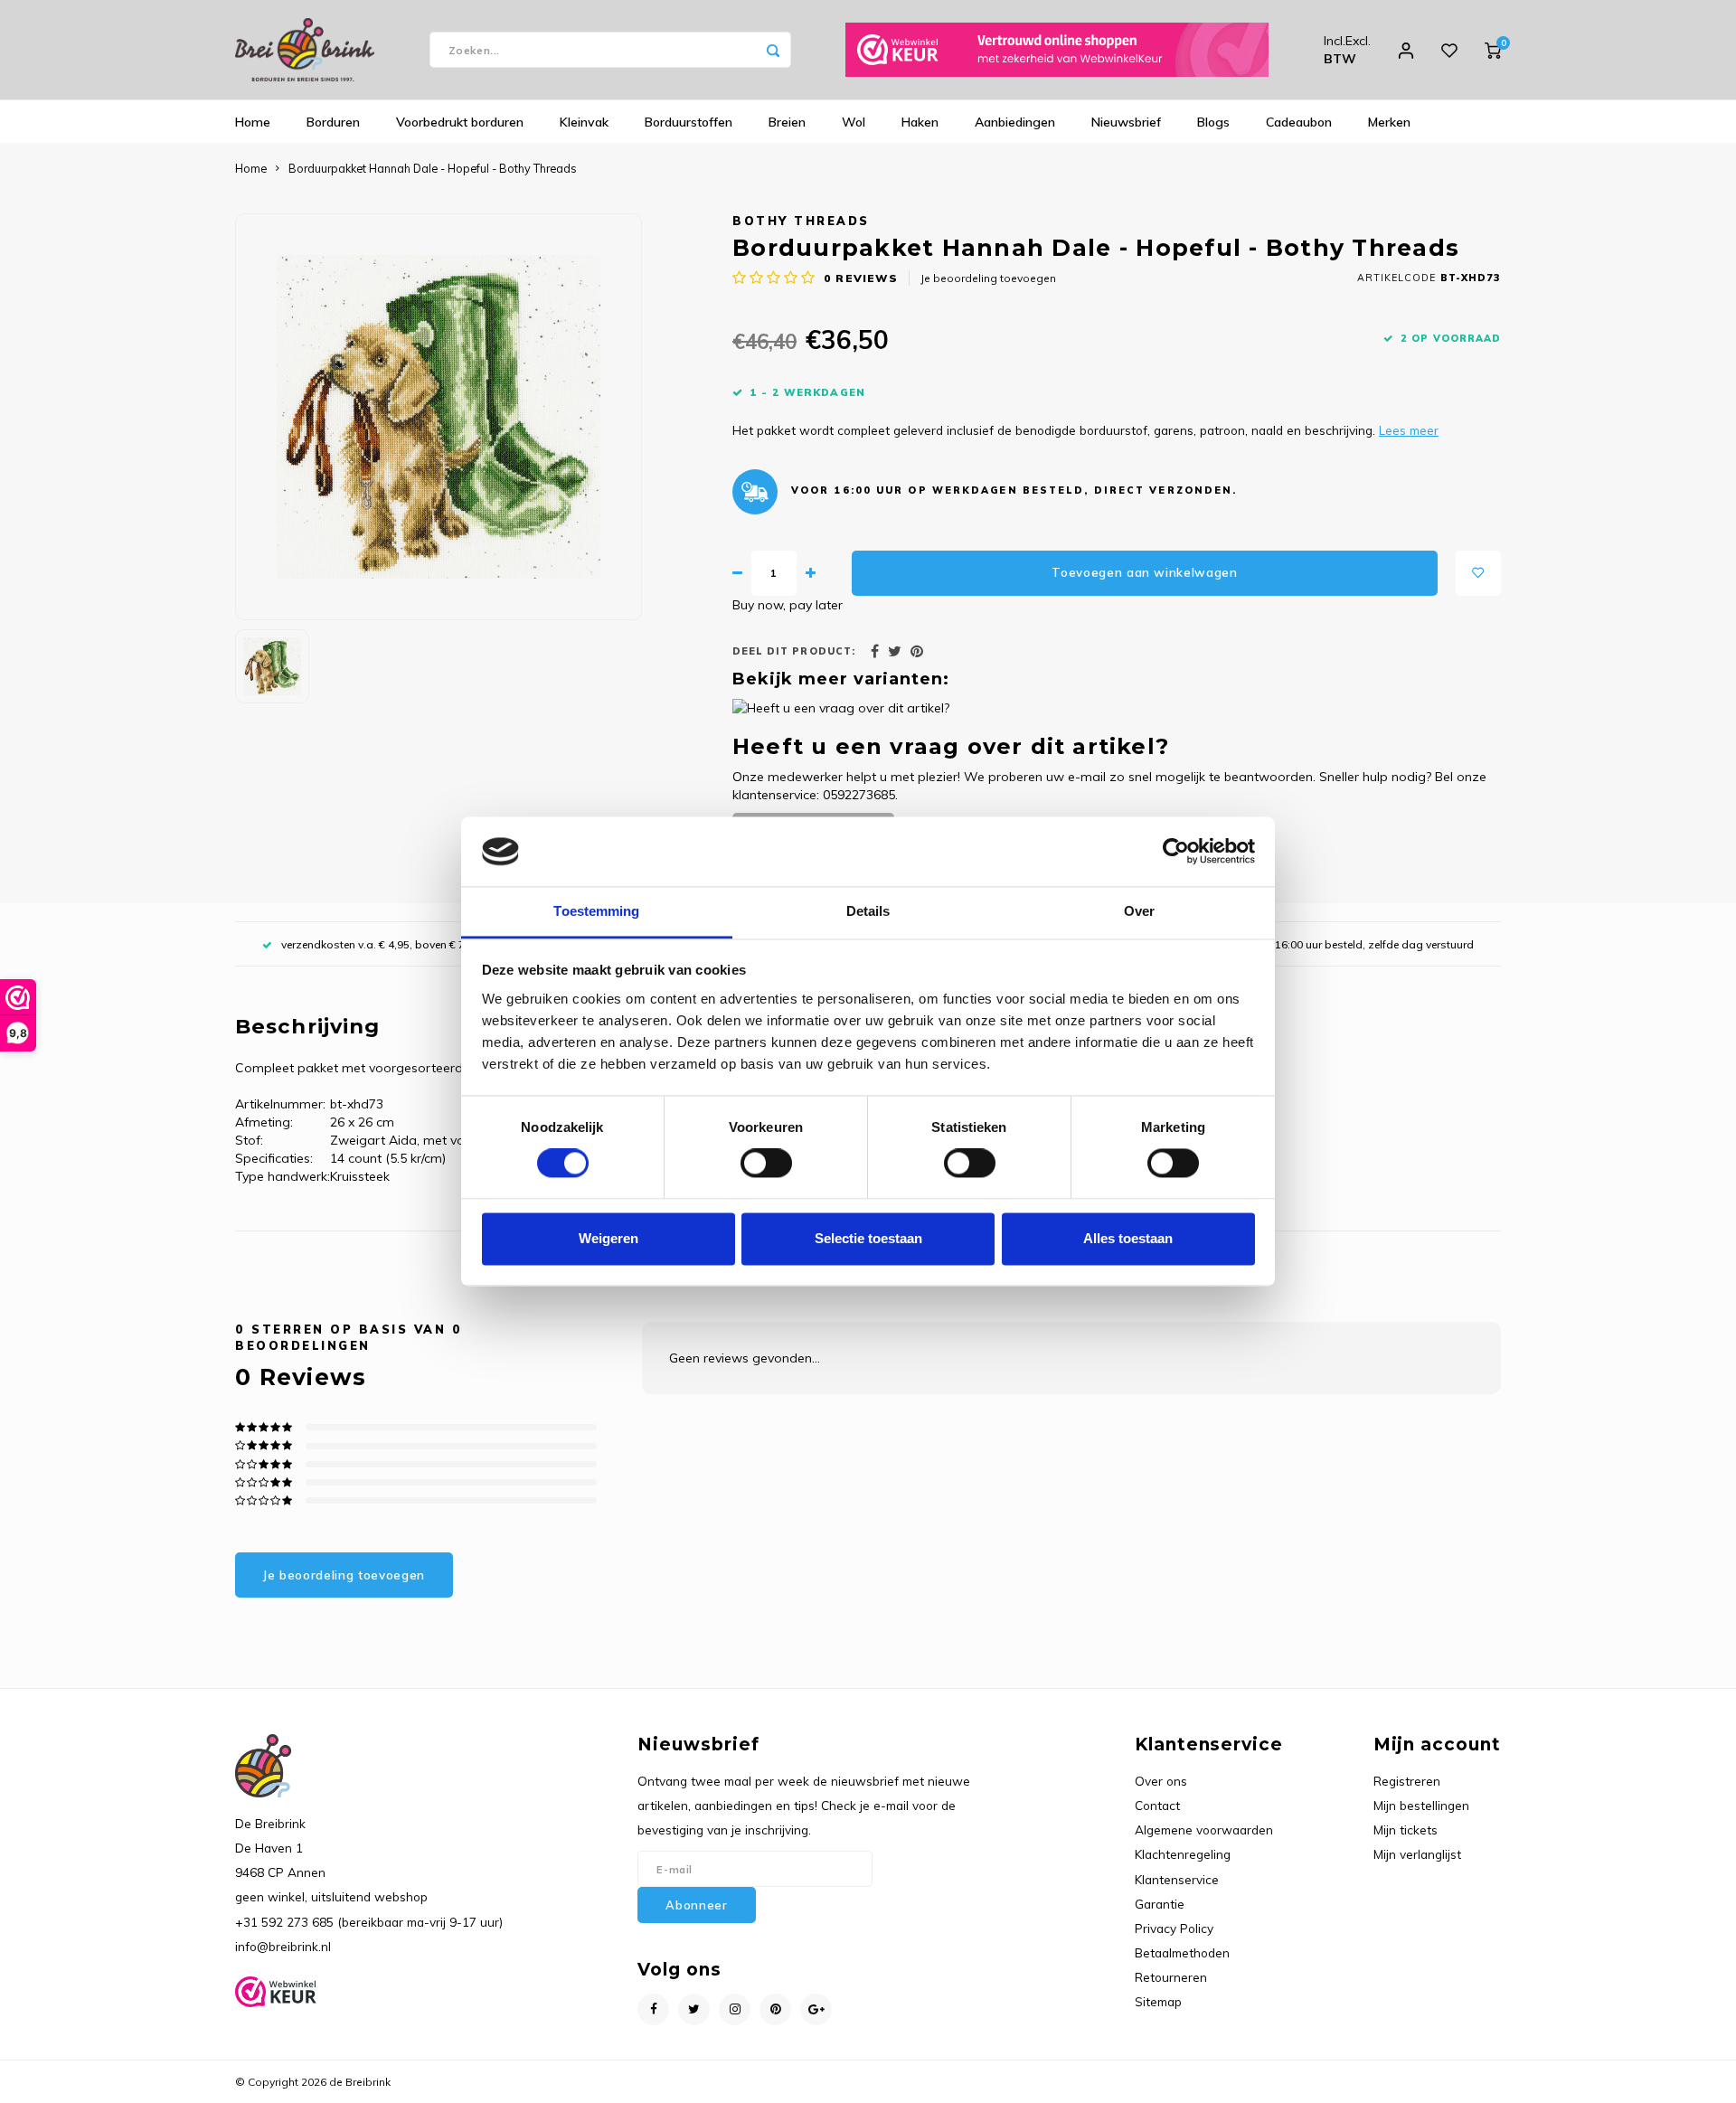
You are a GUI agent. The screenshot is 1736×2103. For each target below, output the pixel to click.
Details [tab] (868, 911)
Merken (1389, 122)
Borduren (333, 122)
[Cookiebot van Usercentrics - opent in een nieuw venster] (1176, 852)
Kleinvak (584, 122)
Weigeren (609, 1238)
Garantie (1160, 1904)
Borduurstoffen (689, 122)
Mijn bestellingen (1421, 1805)
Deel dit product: (794, 651)
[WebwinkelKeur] (1057, 50)
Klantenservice (1177, 1879)
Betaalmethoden (1182, 1952)
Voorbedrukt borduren (460, 122)
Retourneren (1171, 1977)
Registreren (1407, 1781)
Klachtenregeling (1183, 1854)
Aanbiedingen (1015, 122)
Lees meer (1409, 430)
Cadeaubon (1299, 122)
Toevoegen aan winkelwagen (1145, 572)
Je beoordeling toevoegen (988, 278)
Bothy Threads (801, 221)
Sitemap (1158, 2001)
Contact (1157, 1805)
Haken (920, 122)
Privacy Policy (1174, 1928)
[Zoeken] (773, 50)
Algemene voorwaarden (1204, 1830)
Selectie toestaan (868, 1238)
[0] (1493, 50)
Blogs (1213, 122)
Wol (854, 122)
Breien (787, 122)
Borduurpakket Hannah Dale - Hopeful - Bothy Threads (433, 168)
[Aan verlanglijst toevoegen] (1478, 573)
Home (253, 122)
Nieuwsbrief (1126, 122)
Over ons (1161, 1781)
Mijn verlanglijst (1417, 1854)
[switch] (766, 1164)
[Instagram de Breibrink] (735, 2009)
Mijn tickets (1406, 1830)
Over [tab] (1139, 911)
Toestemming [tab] (596, 911)
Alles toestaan (1128, 1238)
